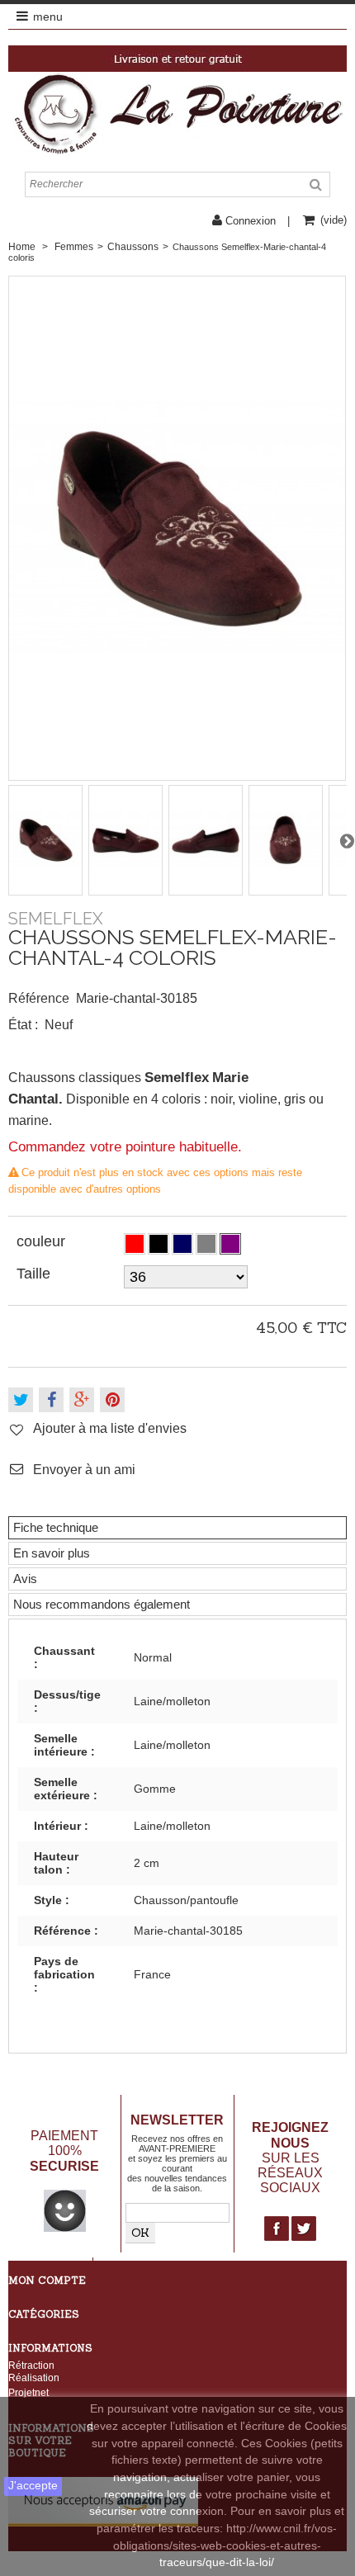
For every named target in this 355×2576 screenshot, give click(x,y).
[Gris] (206, 1244)
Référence (39, 998)
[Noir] (159, 1244)
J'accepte (33, 2486)
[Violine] (230, 1244)
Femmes (74, 247)
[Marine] (182, 1244)
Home (22, 247)
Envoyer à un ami (84, 1469)
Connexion (251, 221)
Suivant (347, 840)
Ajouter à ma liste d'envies (110, 1428)
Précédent (8, 840)
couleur (43, 1241)
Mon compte (47, 2280)
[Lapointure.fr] (177, 113)
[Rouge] (135, 1244)
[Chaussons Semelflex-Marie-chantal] (46, 840)
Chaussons (133, 247)
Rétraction (31, 2365)
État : (23, 1025)
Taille (35, 1274)
